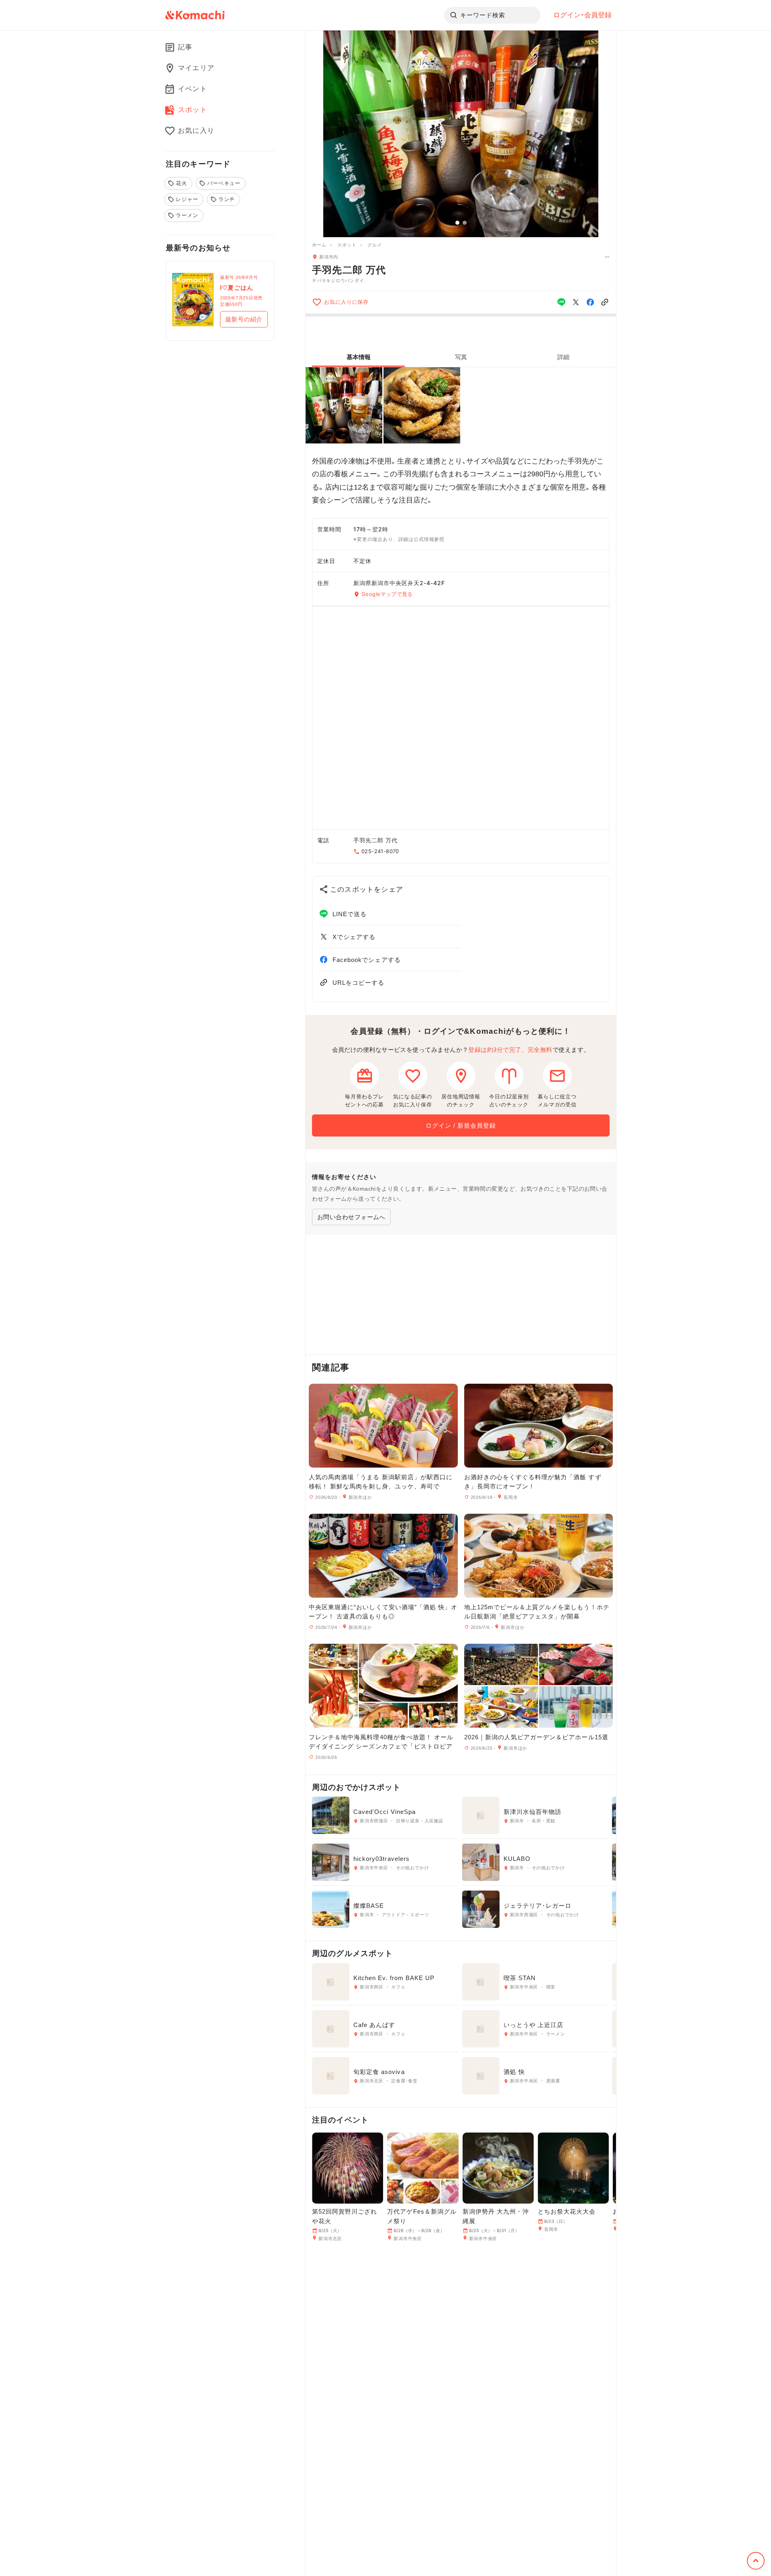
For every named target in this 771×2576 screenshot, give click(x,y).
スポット (347, 245)
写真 (461, 357)
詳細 (563, 357)
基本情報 (359, 357)
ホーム (319, 245)
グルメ (374, 245)
